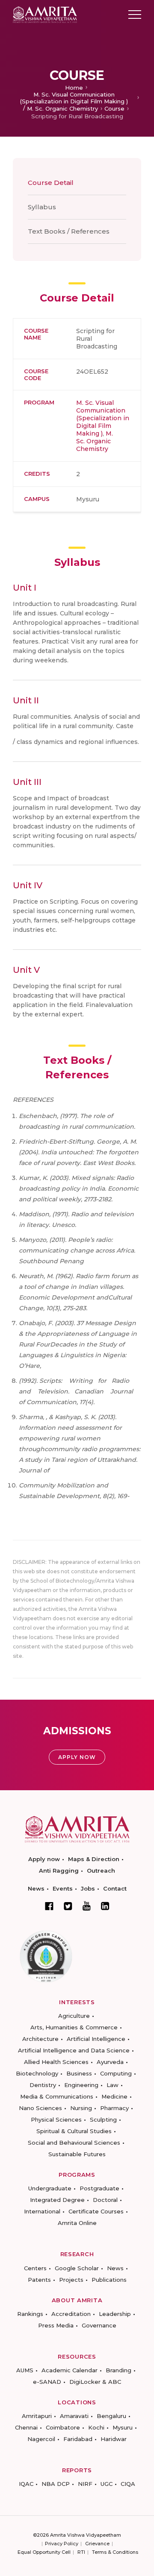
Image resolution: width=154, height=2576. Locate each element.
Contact (115, 1888)
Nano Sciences (40, 2108)
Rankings (30, 2314)
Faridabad (78, 2439)
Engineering (81, 2085)
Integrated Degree (57, 2200)
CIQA (128, 2484)
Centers (35, 2268)
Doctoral (105, 2200)
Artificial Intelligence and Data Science (74, 2050)
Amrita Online (77, 2223)
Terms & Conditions (115, 2552)
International (42, 2211)
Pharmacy (114, 2108)
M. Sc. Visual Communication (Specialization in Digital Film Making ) (74, 98)
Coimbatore (63, 2427)
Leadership (115, 2314)
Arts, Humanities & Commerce (74, 2027)
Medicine (114, 2096)
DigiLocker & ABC (95, 2382)
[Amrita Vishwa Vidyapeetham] (45, 14)
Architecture (40, 2039)
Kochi (96, 2427)
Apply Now (77, 1757)
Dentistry (43, 2085)
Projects (71, 2280)
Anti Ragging (59, 1871)
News (36, 1888)
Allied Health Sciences (56, 2062)
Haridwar (114, 2439)
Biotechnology (37, 2073)
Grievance (97, 2544)
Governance (99, 2325)
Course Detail (51, 183)
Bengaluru (111, 2416)
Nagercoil (41, 2439)
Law (113, 2085)
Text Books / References (69, 231)
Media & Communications (57, 2096)
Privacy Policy (62, 2544)
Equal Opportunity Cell (44, 2552)
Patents (39, 2280)
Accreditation (71, 2314)
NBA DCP (56, 2484)
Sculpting (103, 2119)
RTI (81, 2552)
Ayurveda (110, 2062)
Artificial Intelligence (96, 2039)
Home (74, 88)
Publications (109, 2280)
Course (114, 108)
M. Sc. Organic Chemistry (62, 108)
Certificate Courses (96, 2211)
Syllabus (42, 207)
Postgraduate (99, 2188)
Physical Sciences (56, 2119)
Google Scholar (77, 2268)
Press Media (56, 2325)
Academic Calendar (70, 2370)
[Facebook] (49, 1906)
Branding (118, 2370)
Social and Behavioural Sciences (74, 2143)
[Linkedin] (105, 1906)
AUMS (25, 2370)
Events (63, 1888)
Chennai (26, 2427)
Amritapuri (37, 2416)
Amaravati (74, 2416)
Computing (116, 2073)
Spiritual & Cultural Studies (74, 2131)
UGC (107, 2484)
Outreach (101, 1871)
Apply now (44, 1859)
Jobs (88, 1888)
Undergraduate (50, 2188)
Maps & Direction (94, 1859)
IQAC (26, 2484)
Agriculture (74, 2016)
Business (79, 2073)
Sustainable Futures (77, 2154)
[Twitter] (68, 1906)
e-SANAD (47, 2382)
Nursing (81, 2108)
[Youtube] (87, 1906)
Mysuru (123, 2427)
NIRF (85, 2484)
